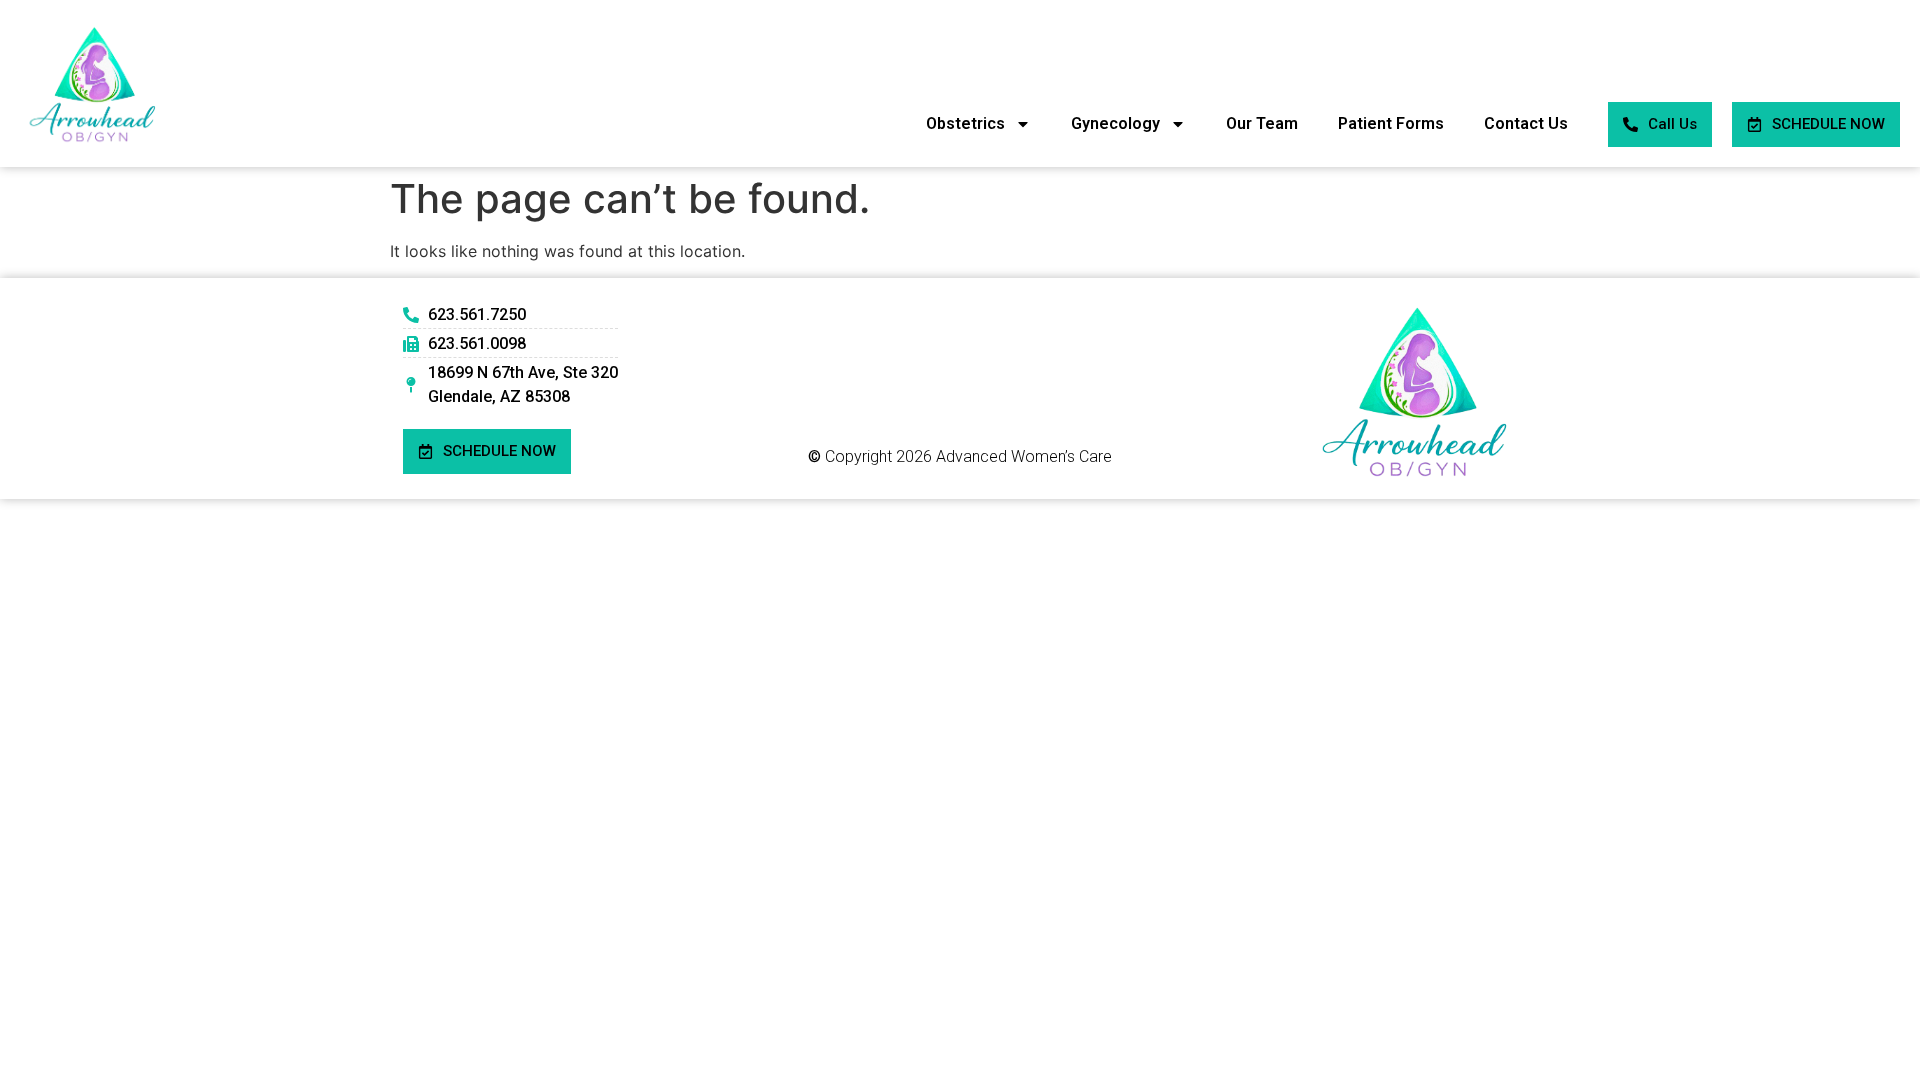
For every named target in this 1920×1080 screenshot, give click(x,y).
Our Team (1262, 123)
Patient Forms (1391, 123)
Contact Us (1526, 123)
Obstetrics (965, 123)
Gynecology (1115, 123)
